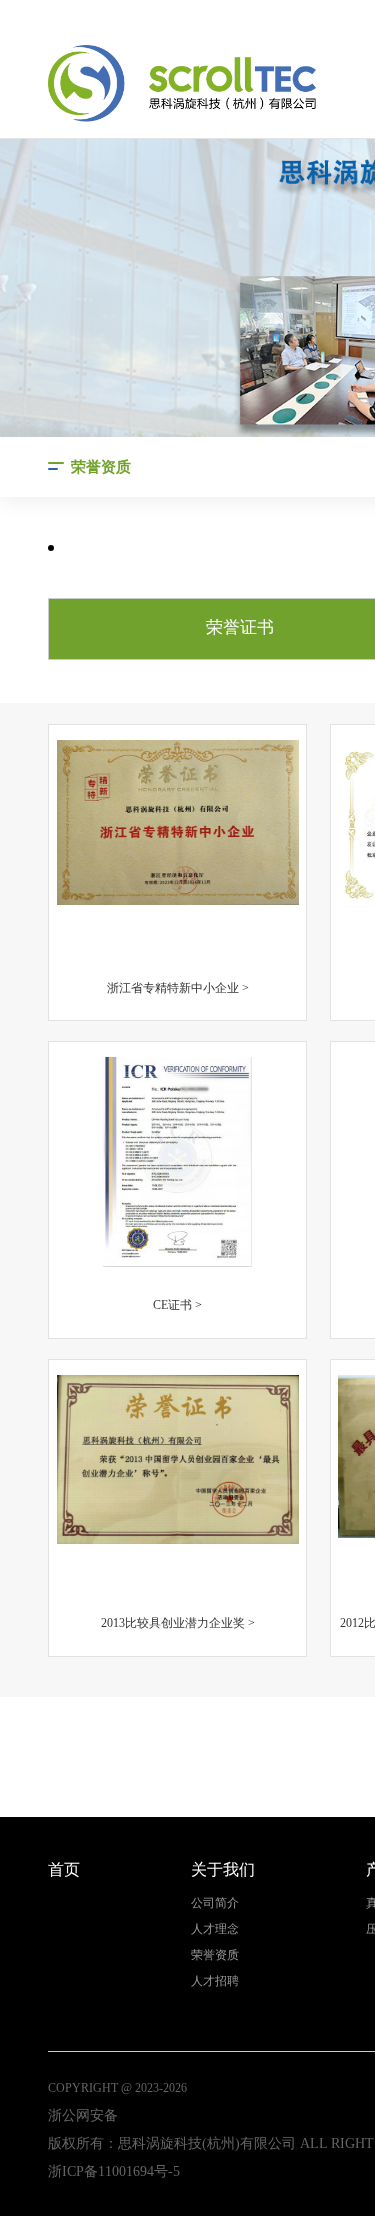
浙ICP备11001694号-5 (114, 2171)
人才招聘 (215, 1981)
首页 (64, 1869)
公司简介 (215, 1903)
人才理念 (215, 1929)
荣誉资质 (215, 1955)
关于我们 (223, 1869)
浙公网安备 (83, 2115)
